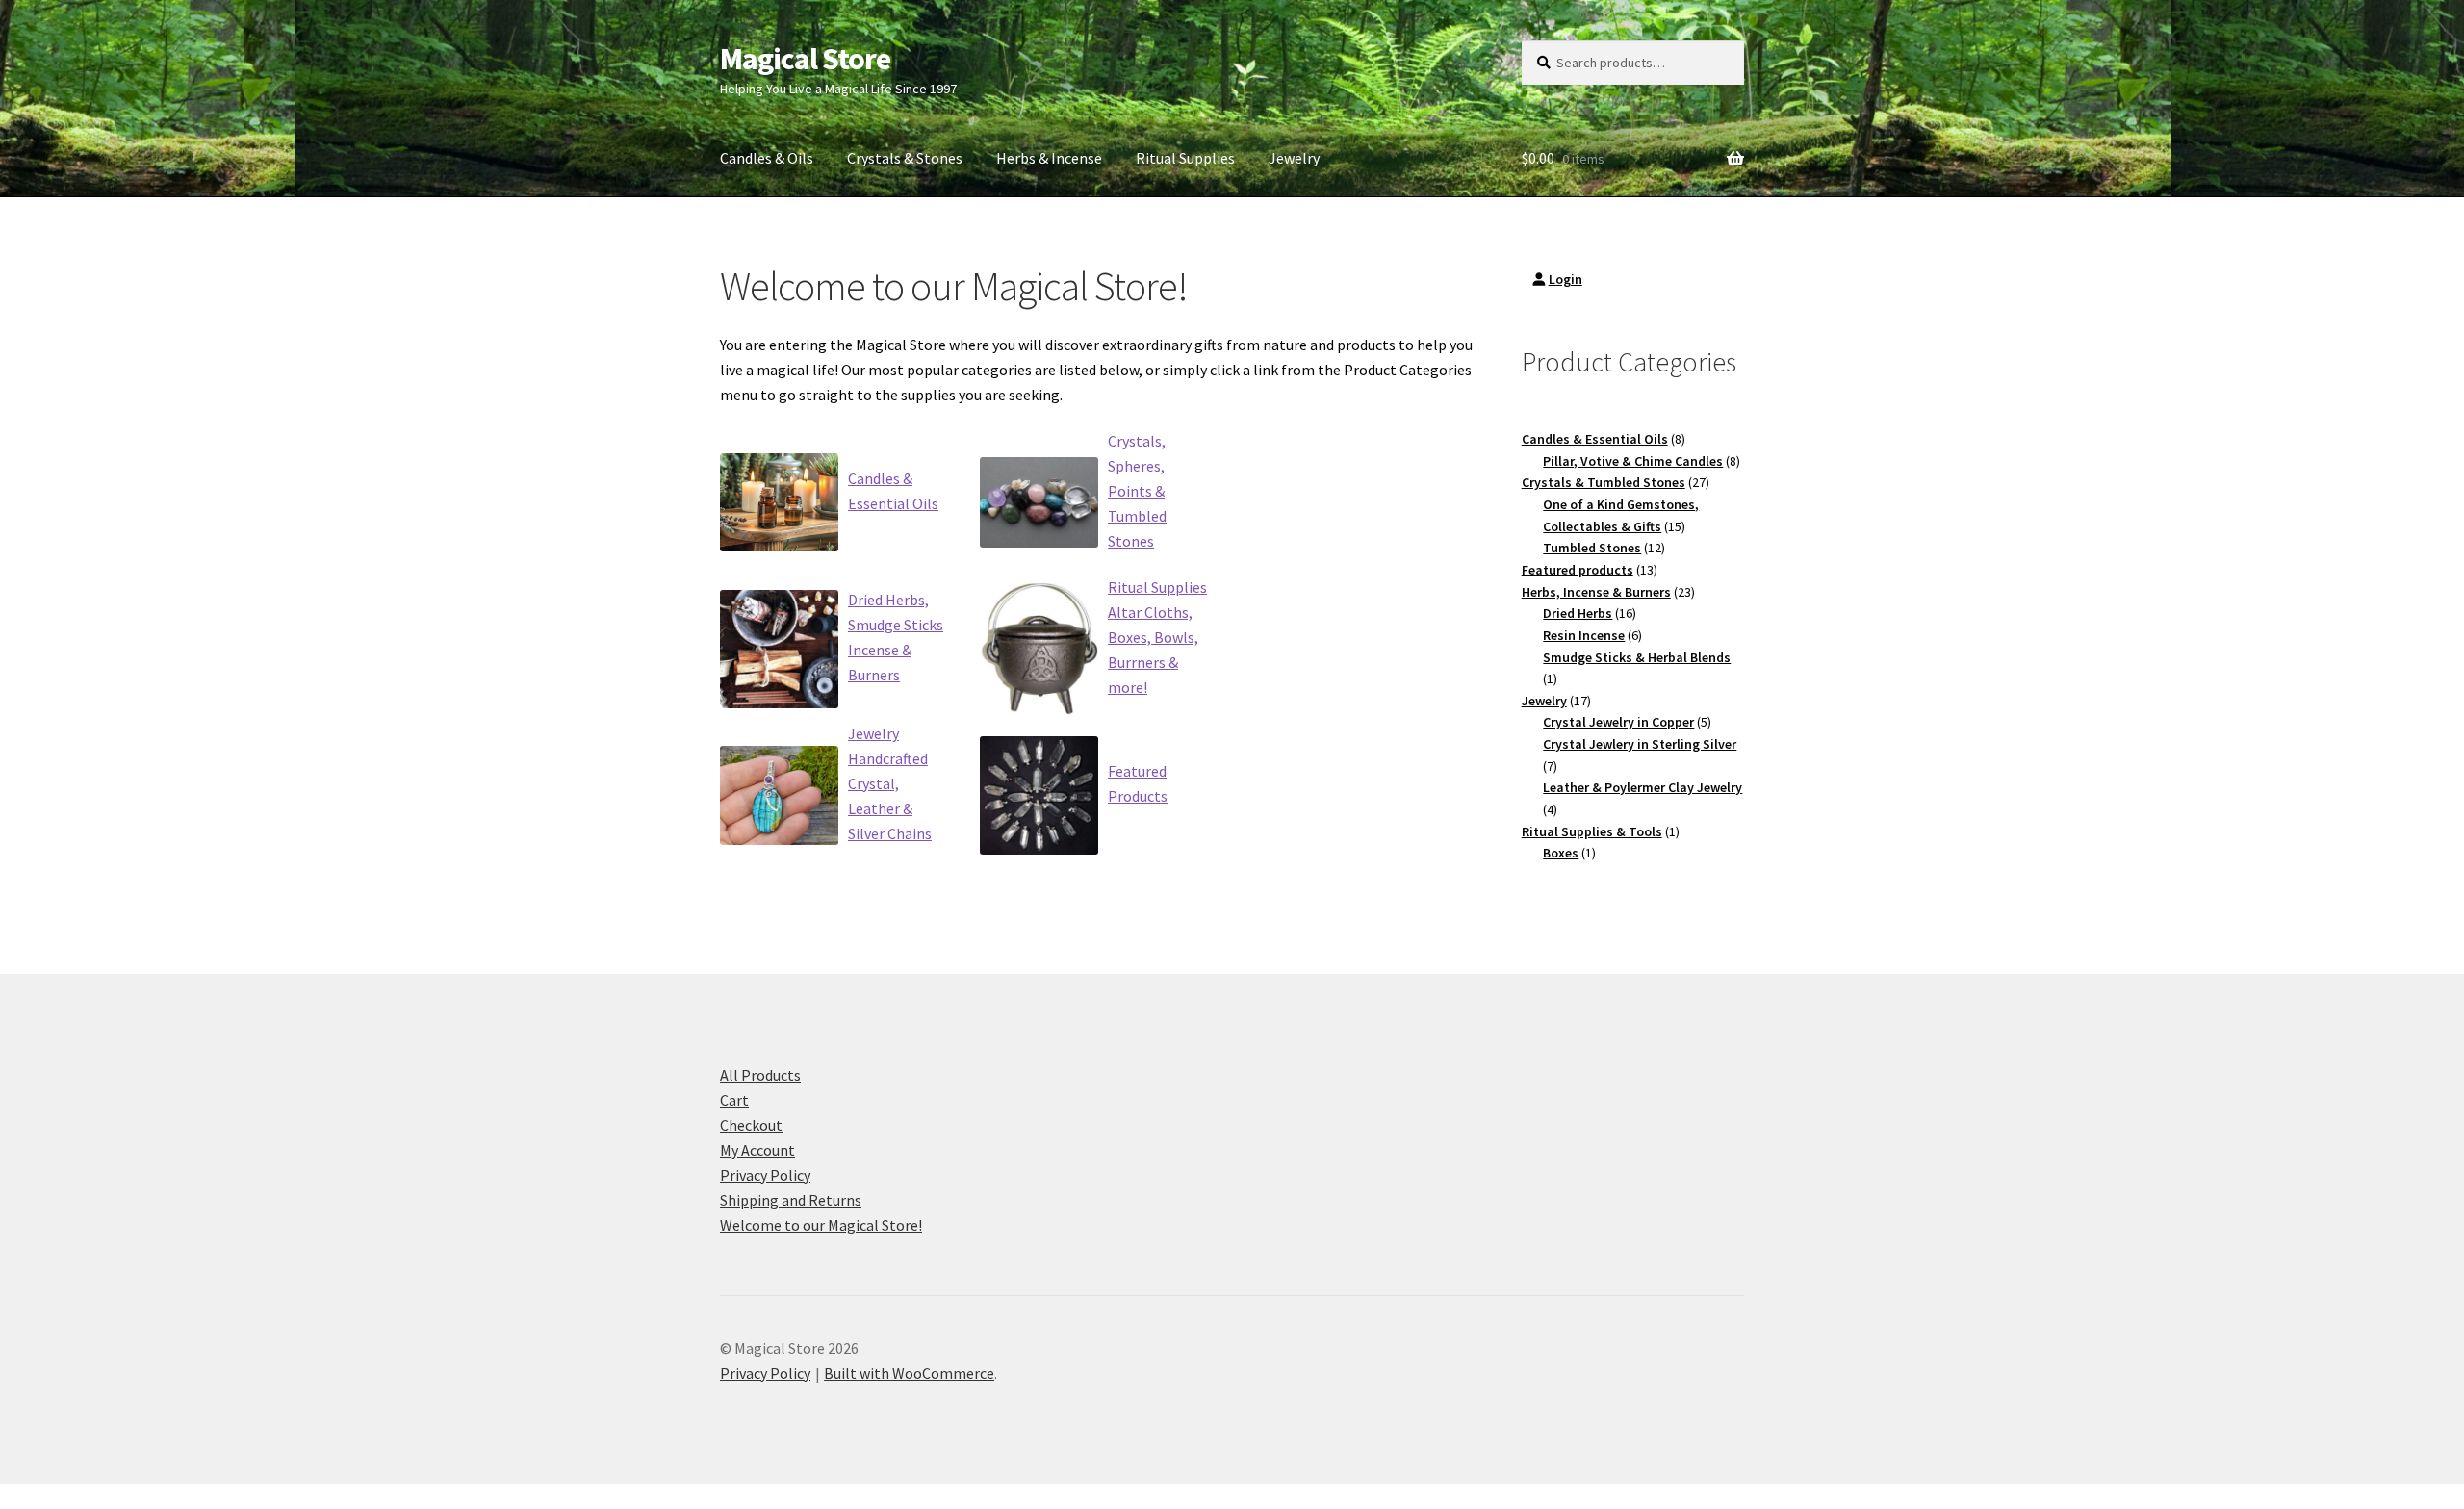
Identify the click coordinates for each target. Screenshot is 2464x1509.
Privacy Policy (765, 1175)
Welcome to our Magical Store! (821, 1225)
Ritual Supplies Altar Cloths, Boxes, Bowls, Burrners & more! (1157, 637)
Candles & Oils (767, 158)
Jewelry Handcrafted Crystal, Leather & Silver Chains (890, 783)
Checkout (751, 1125)
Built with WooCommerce (909, 1373)
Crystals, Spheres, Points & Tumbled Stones (1137, 491)
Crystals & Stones (905, 158)
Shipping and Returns (791, 1200)
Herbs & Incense (1049, 158)
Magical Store (805, 59)
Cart (734, 1100)
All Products (760, 1075)
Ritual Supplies (1185, 158)
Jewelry (1294, 158)
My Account (757, 1150)
